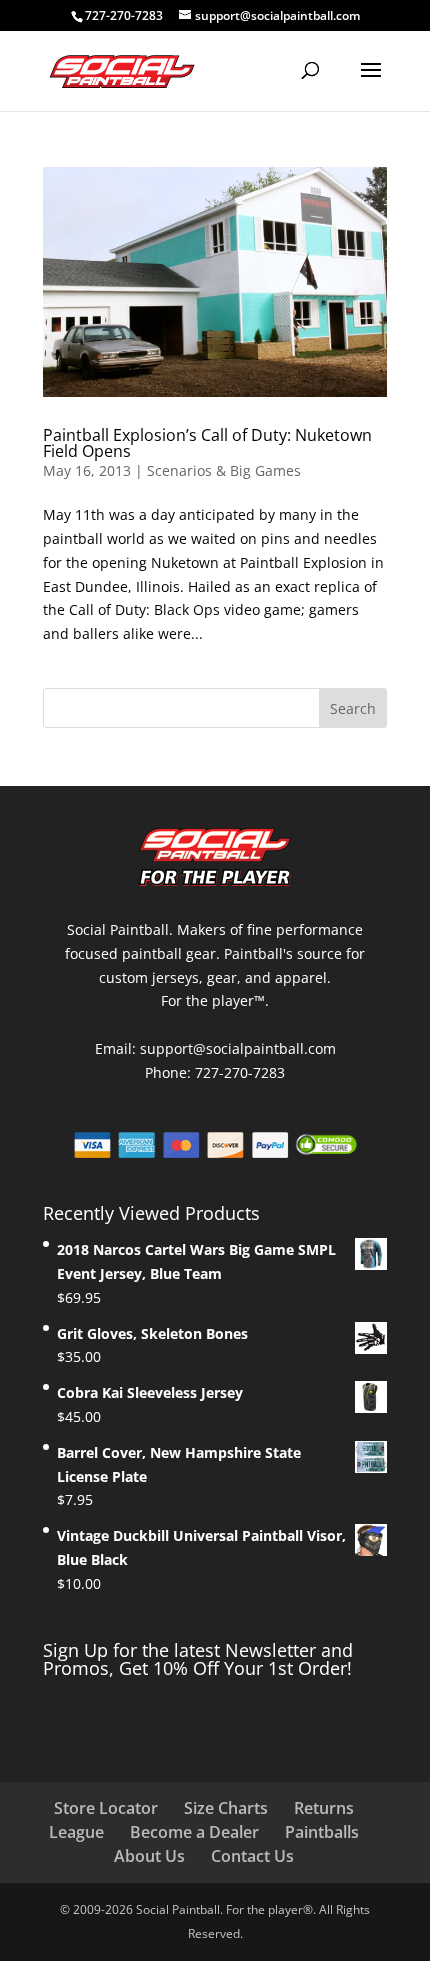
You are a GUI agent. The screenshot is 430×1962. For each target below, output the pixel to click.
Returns (324, 1808)
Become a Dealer (194, 1832)
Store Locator (106, 1808)
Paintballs (322, 1832)
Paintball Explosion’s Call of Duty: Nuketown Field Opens (207, 443)
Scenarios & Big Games (224, 470)
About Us (149, 1856)
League (76, 1832)
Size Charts (226, 1808)
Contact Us (252, 1856)
